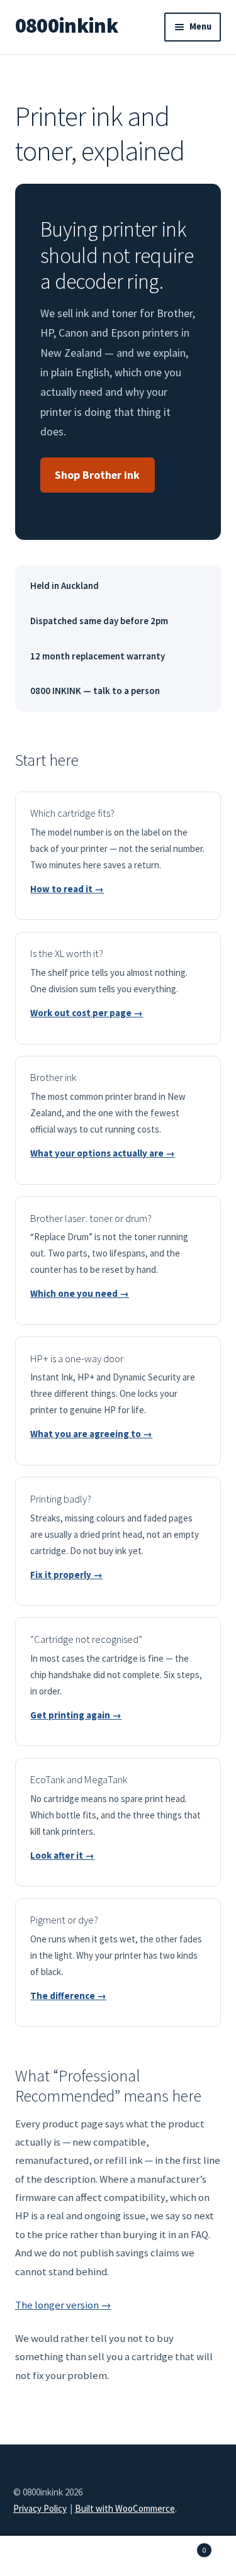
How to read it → (67, 889)
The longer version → (63, 2305)
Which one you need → (80, 1293)
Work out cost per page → (87, 1013)
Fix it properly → (66, 1575)
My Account (39, 2556)
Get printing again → (76, 1715)
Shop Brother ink (97, 475)
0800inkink (66, 25)
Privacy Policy (40, 2508)
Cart (182, 2546)
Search (118, 2556)
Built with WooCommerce (125, 2508)
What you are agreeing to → (91, 1434)
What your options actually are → (103, 1153)
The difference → (68, 1996)
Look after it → (62, 1855)
